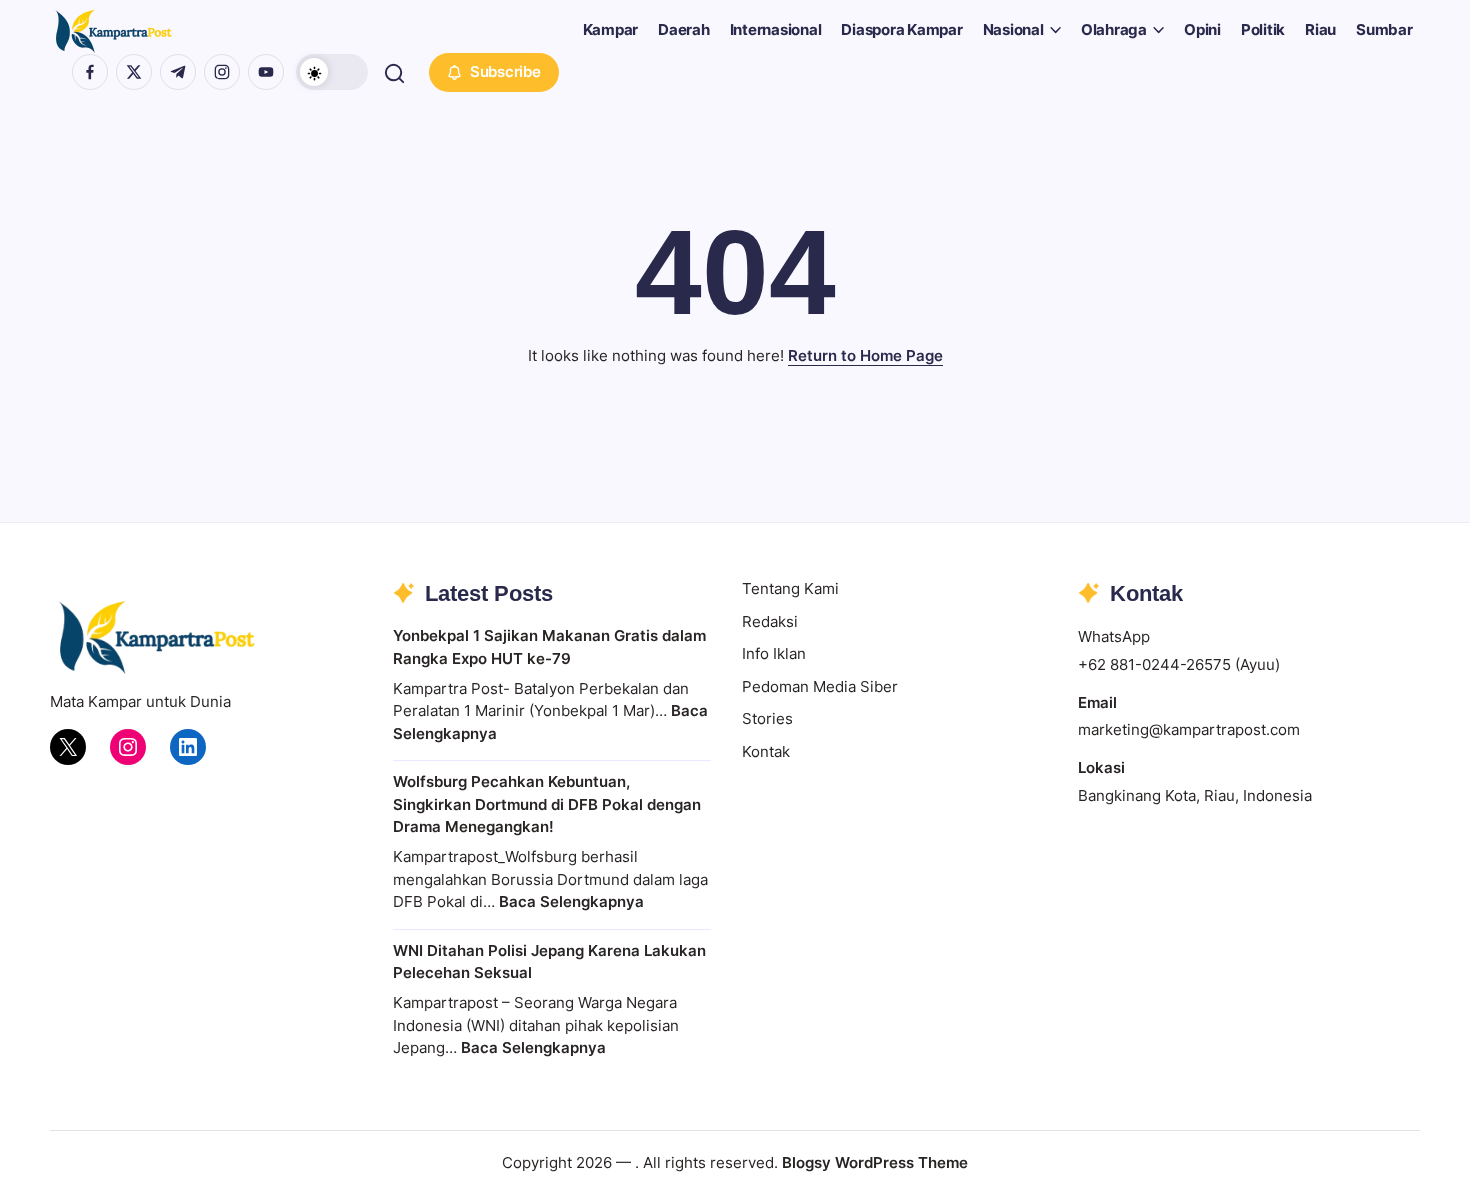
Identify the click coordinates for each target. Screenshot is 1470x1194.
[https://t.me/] (178, 72)
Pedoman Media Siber (820, 686)
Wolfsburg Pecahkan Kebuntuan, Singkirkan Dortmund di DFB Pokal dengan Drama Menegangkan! (547, 804)
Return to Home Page (865, 355)
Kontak (766, 751)
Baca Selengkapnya (571, 901)
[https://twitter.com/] (134, 72)
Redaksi (770, 621)
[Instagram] (128, 747)
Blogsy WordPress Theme (875, 1162)
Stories (767, 718)
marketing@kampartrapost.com (1189, 729)
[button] (332, 72)
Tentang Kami (790, 588)
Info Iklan (774, 653)
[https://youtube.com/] (266, 72)
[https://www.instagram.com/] (222, 72)
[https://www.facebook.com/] (90, 72)
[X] (68, 747)
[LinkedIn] (188, 747)
